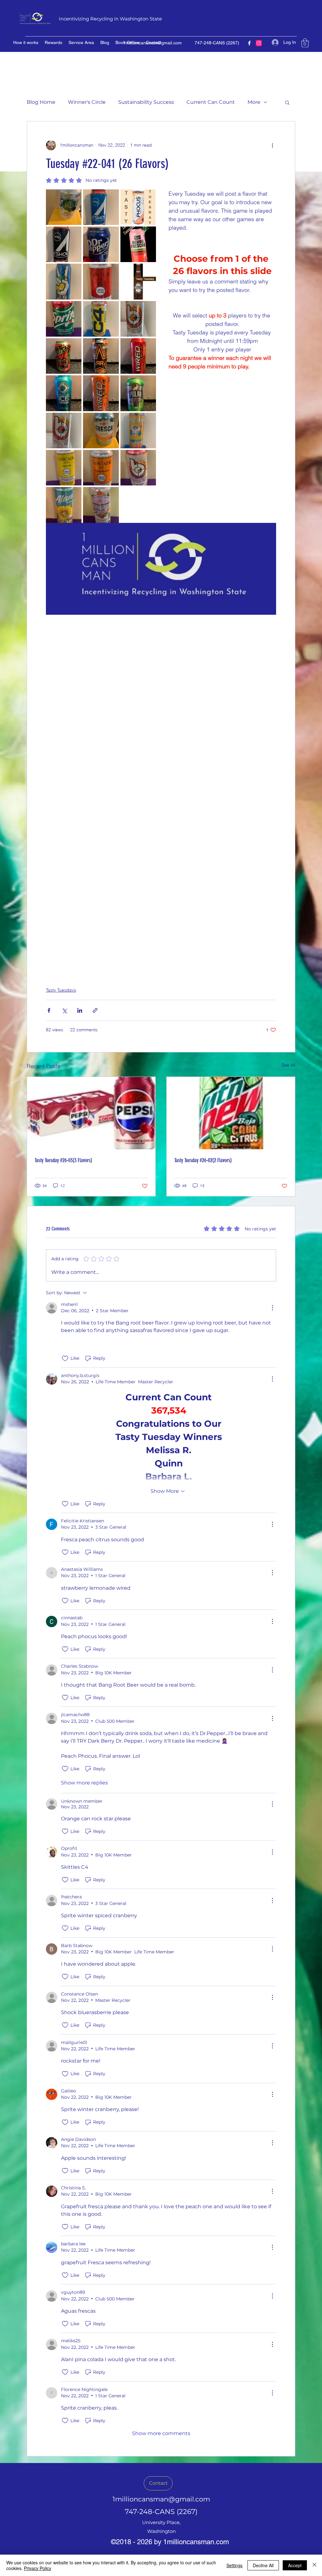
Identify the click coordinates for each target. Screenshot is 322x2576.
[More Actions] (272, 1308)
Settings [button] (234, 2565)
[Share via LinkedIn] (80, 1010)
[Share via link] (95, 1010)
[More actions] (272, 145)
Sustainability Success (146, 102)
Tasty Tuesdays (61, 990)
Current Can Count (211, 102)
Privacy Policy (38, 2568)
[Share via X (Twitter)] (64, 1010)
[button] (305, 43)
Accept (295, 2565)
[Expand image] (64, 207)
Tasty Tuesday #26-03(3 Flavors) (63, 1160)
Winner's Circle (87, 102)
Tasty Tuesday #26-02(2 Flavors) (203, 1160)
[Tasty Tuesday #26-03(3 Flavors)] (91, 1113)
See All (288, 1065)
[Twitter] (259, 43)
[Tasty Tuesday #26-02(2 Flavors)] (231, 1113)
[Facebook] (249, 43)
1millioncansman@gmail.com (153, 43)
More (254, 102)
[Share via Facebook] (49, 1010)
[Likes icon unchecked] (65, 1358)
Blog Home (41, 102)
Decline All (263, 2565)
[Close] (314, 2565)
